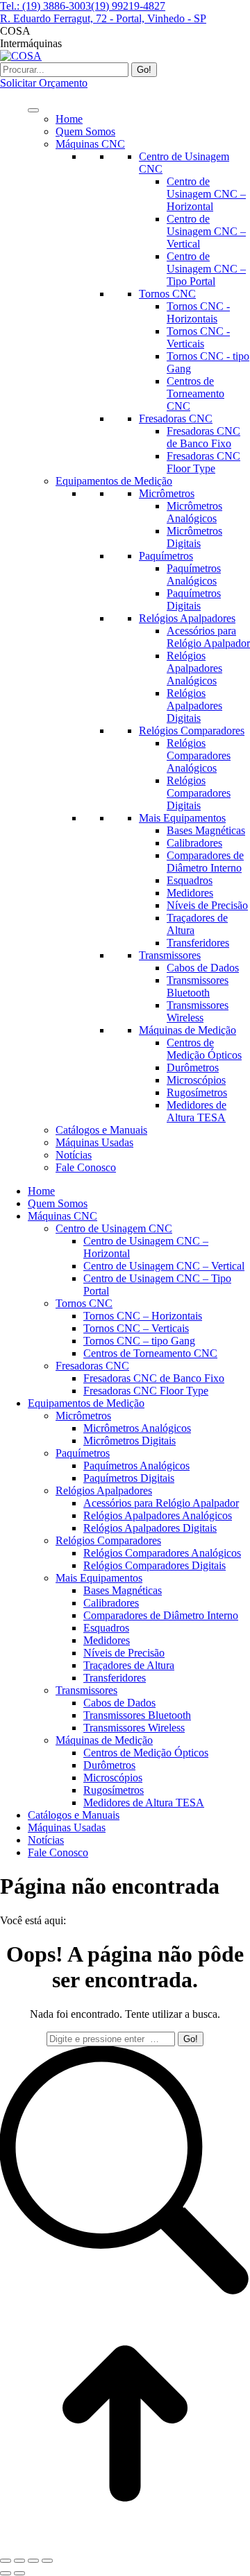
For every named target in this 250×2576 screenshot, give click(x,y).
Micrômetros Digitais (194, 537)
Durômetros (193, 1067)
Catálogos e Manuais (101, 1130)
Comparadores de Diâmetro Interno (205, 862)
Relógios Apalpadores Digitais (194, 706)
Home (69, 119)
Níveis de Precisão (207, 905)
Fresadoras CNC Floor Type (203, 462)
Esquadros (190, 880)
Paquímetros (166, 556)
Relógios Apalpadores (187, 618)
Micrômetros (167, 493)
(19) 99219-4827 (128, 6)
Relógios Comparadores (192, 731)
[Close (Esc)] (6, 2561)
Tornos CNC (167, 294)
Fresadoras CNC (176, 418)
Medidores (190, 893)
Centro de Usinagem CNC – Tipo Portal (206, 269)
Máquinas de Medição (187, 1030)
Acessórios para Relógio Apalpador (208, 637)
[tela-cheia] (33, 2561)
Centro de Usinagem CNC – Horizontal (206, 194)
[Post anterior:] (6, 2573)
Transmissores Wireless (198, 1011)
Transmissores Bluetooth (198, 986)
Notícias (74, 1155)
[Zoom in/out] (47, 2561)
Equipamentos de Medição (114, 481)
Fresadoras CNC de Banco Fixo (203, 437)
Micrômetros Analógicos (194, 512)
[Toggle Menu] (33, 110)
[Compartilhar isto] (19, 2561)
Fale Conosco (86, 1167)
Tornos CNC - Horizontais (198, 312)
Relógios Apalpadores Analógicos (194, 668)
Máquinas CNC (90, 144)
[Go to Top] (125, 2544)
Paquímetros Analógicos (194, 574)
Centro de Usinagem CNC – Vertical (206, 231)
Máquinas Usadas (94, 1142)
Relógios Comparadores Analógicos (199, 755)
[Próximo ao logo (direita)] (19, 2573)
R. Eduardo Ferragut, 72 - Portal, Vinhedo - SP (103, 18)
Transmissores (170, 955)
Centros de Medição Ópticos (204, 1049)
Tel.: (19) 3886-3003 (45, 6)
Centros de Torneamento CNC (195, 394)
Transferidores (198, 943)
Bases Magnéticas (206, 830)
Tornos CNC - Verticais (198, 337)
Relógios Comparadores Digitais (199, 793)
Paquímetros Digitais (194, 599)
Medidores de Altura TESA (197, 1111)
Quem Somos (85, 131)
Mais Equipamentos (182, 818)
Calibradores (194, 843)
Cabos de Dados (203, 968)
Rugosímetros (197, 1092)
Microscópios (196, 1080)
